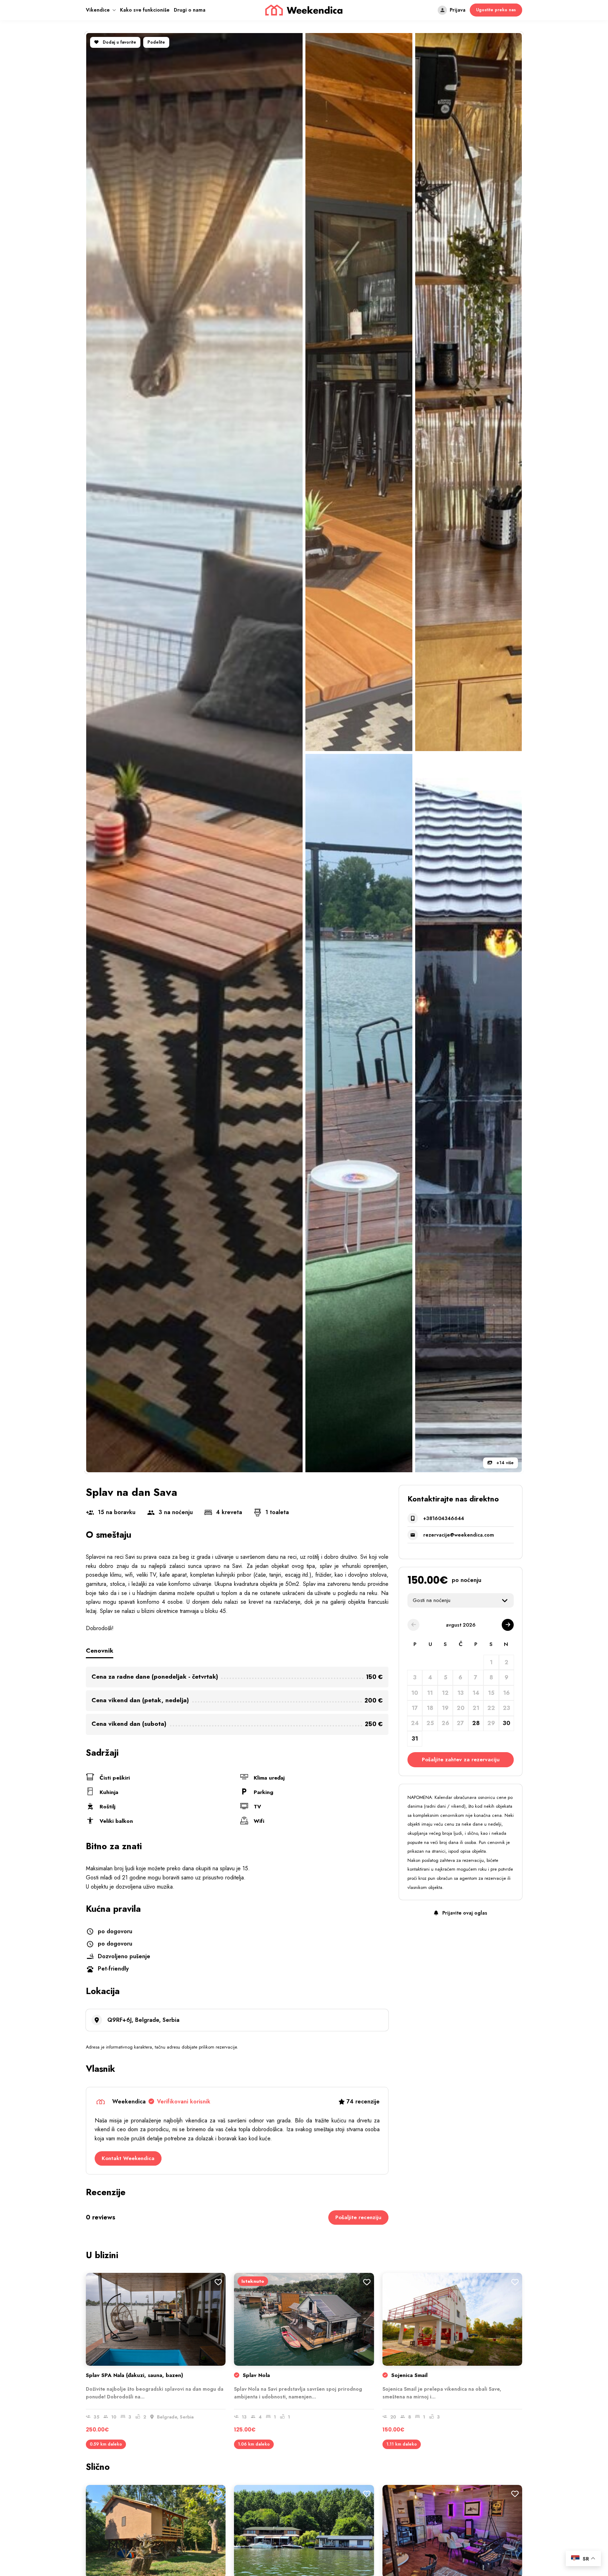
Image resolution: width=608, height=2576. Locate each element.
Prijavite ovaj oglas (464, 1913)
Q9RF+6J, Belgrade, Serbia (143, 2020)
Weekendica (161, 2101)
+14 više (504, 1463)
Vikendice (98, 10)
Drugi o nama (190, 10)
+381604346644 (444, 1518)
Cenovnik (100, 1651)
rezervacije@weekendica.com (459, 1535)
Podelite (156, 42)
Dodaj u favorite (119, 42)
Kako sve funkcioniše (145, 10)
